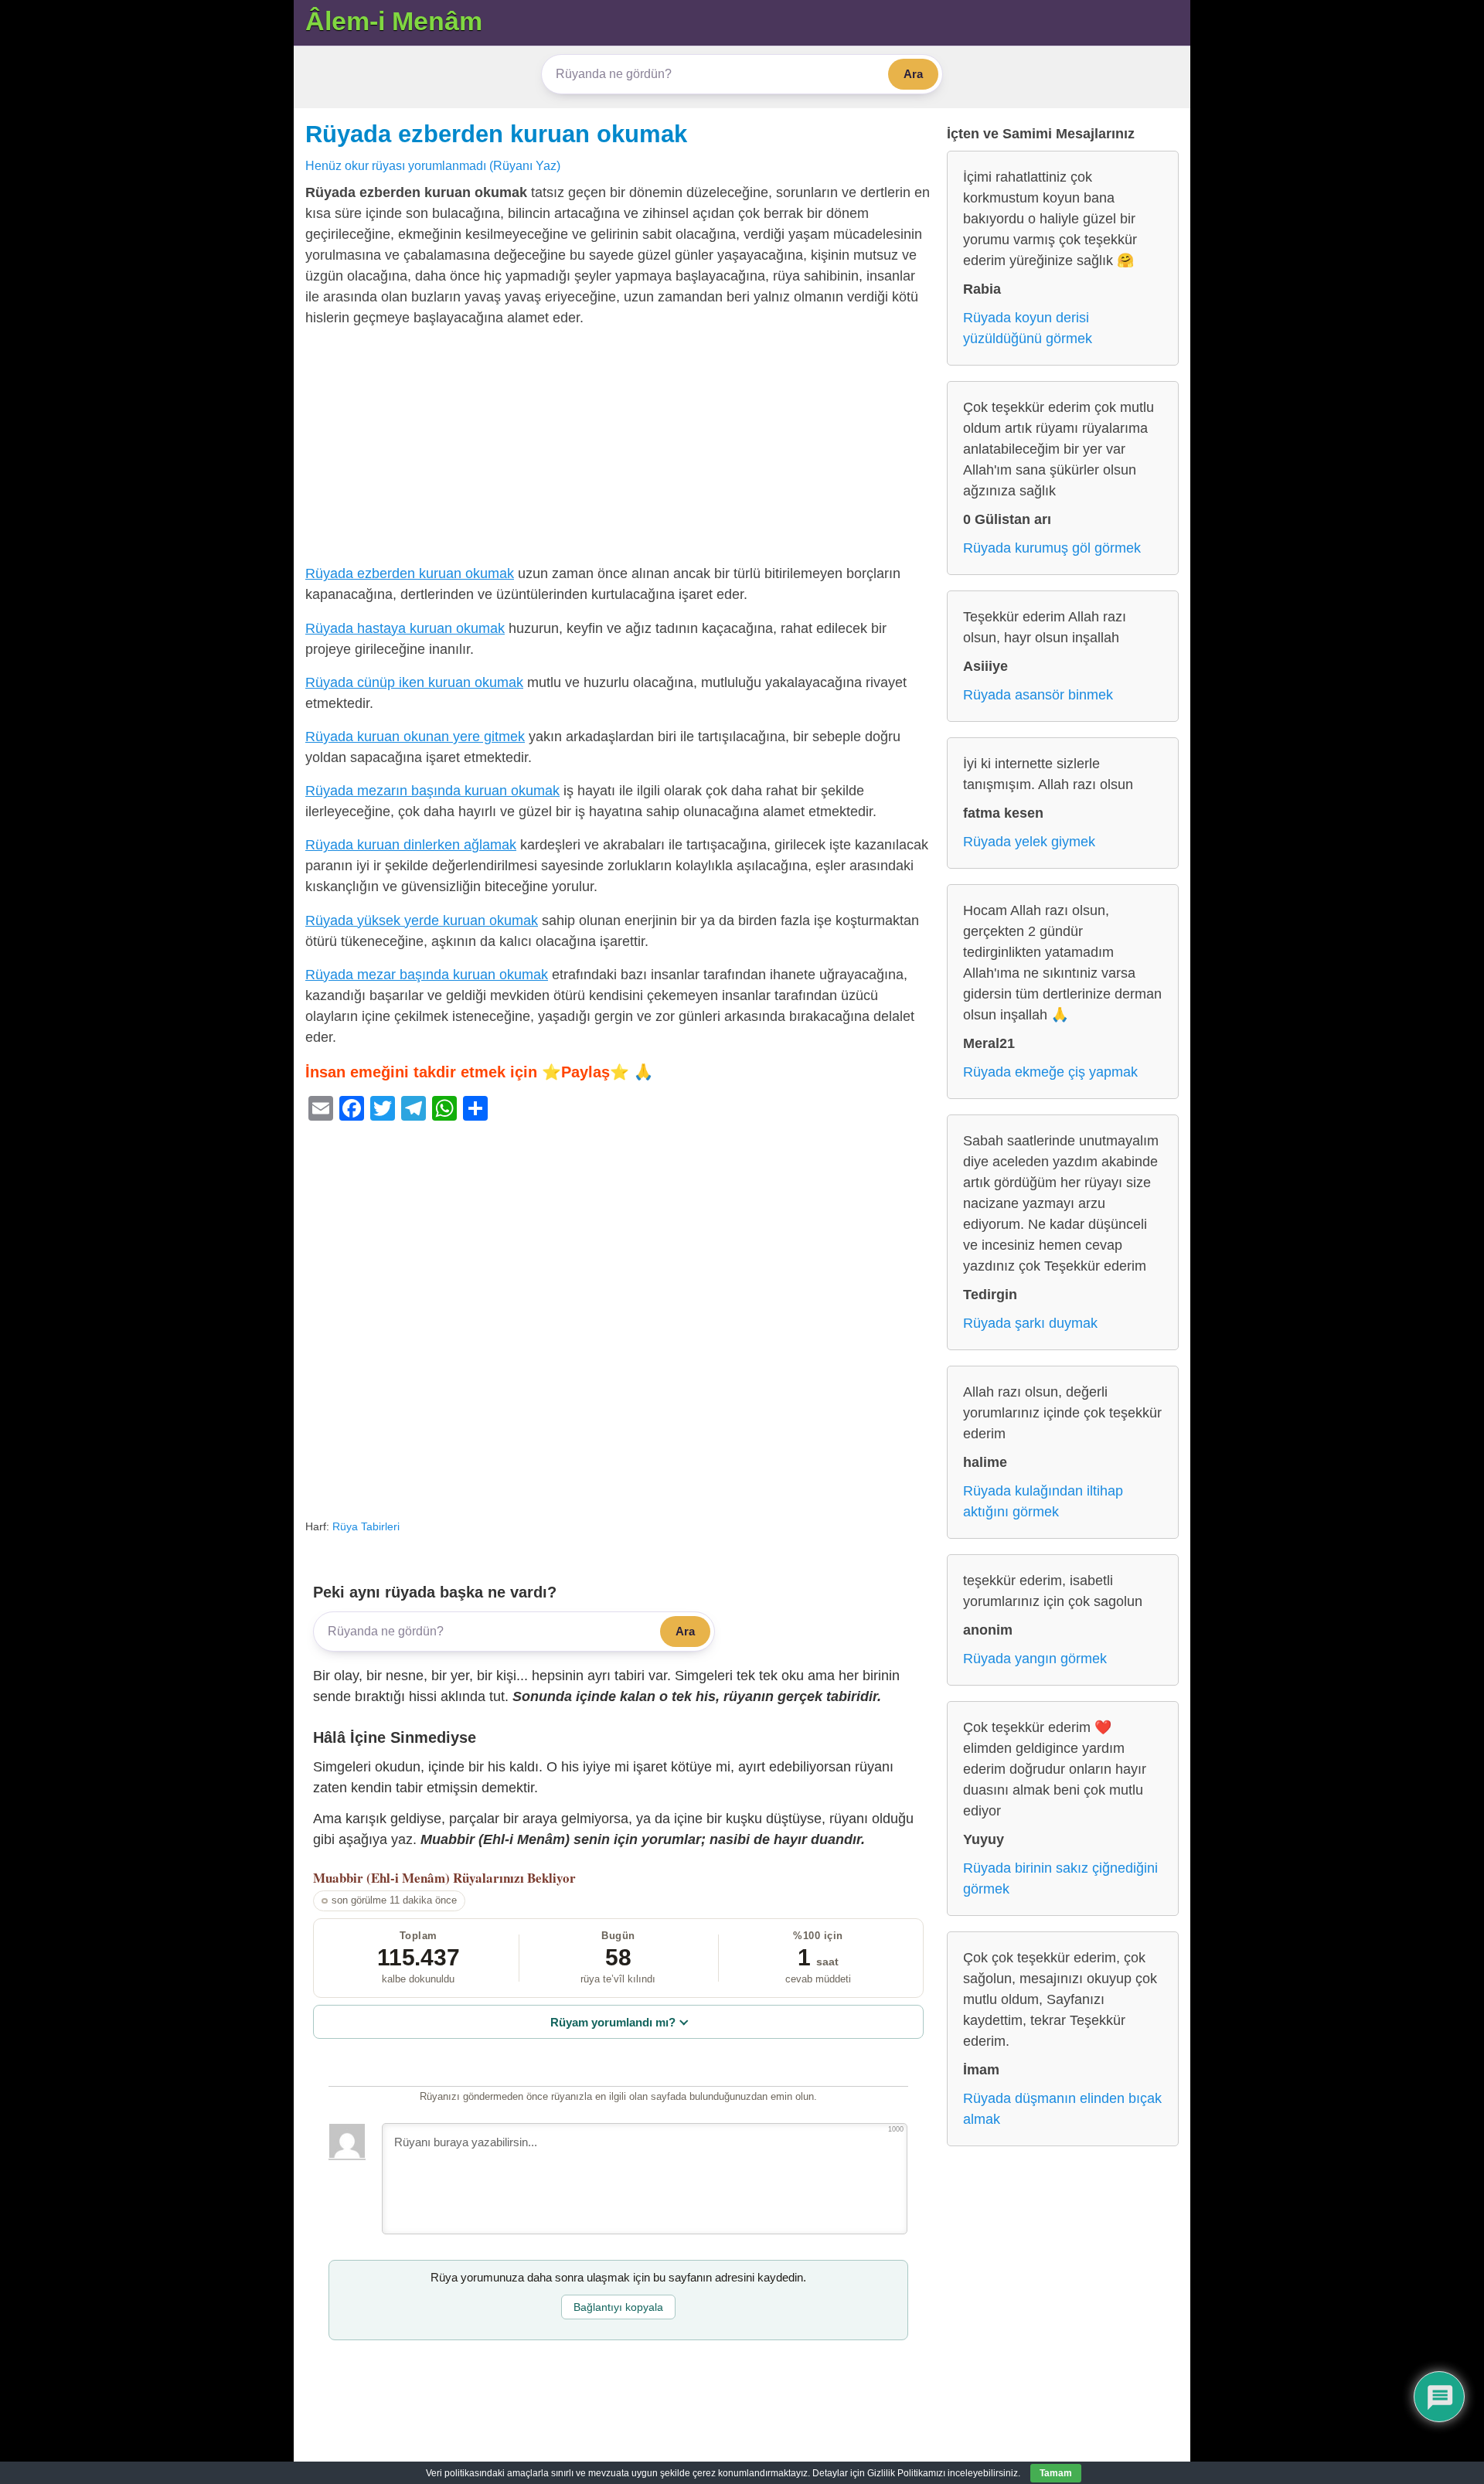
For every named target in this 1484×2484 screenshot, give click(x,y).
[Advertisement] (618, 449)
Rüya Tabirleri (366, 1526)
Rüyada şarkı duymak (1030, 1323)
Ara (913, 74)
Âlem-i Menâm (394, 21)
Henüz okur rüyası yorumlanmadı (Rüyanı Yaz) (433, 165)
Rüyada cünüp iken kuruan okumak (414, 682)
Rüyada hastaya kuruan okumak (405, 628)
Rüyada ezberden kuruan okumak (496, 134)
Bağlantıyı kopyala (618, 2307)
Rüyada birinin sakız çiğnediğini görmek (1060, 1878)
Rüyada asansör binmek (1038, 695)
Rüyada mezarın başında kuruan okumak (432, 791)
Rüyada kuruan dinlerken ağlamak (411, 845)
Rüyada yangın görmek (1035, 1659)
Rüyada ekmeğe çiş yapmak (1050, 1072)
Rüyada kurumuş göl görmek (1052, 548)
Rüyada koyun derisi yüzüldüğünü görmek (1028, 328)
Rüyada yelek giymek (1029, 842)
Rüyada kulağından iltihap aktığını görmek (1043, 1501)
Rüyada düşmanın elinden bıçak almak (1062, 2109)
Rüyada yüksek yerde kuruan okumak (422, 920)
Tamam (1056, 2473)
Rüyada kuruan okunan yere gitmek (415, 737)
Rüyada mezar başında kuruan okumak (427, 975)
